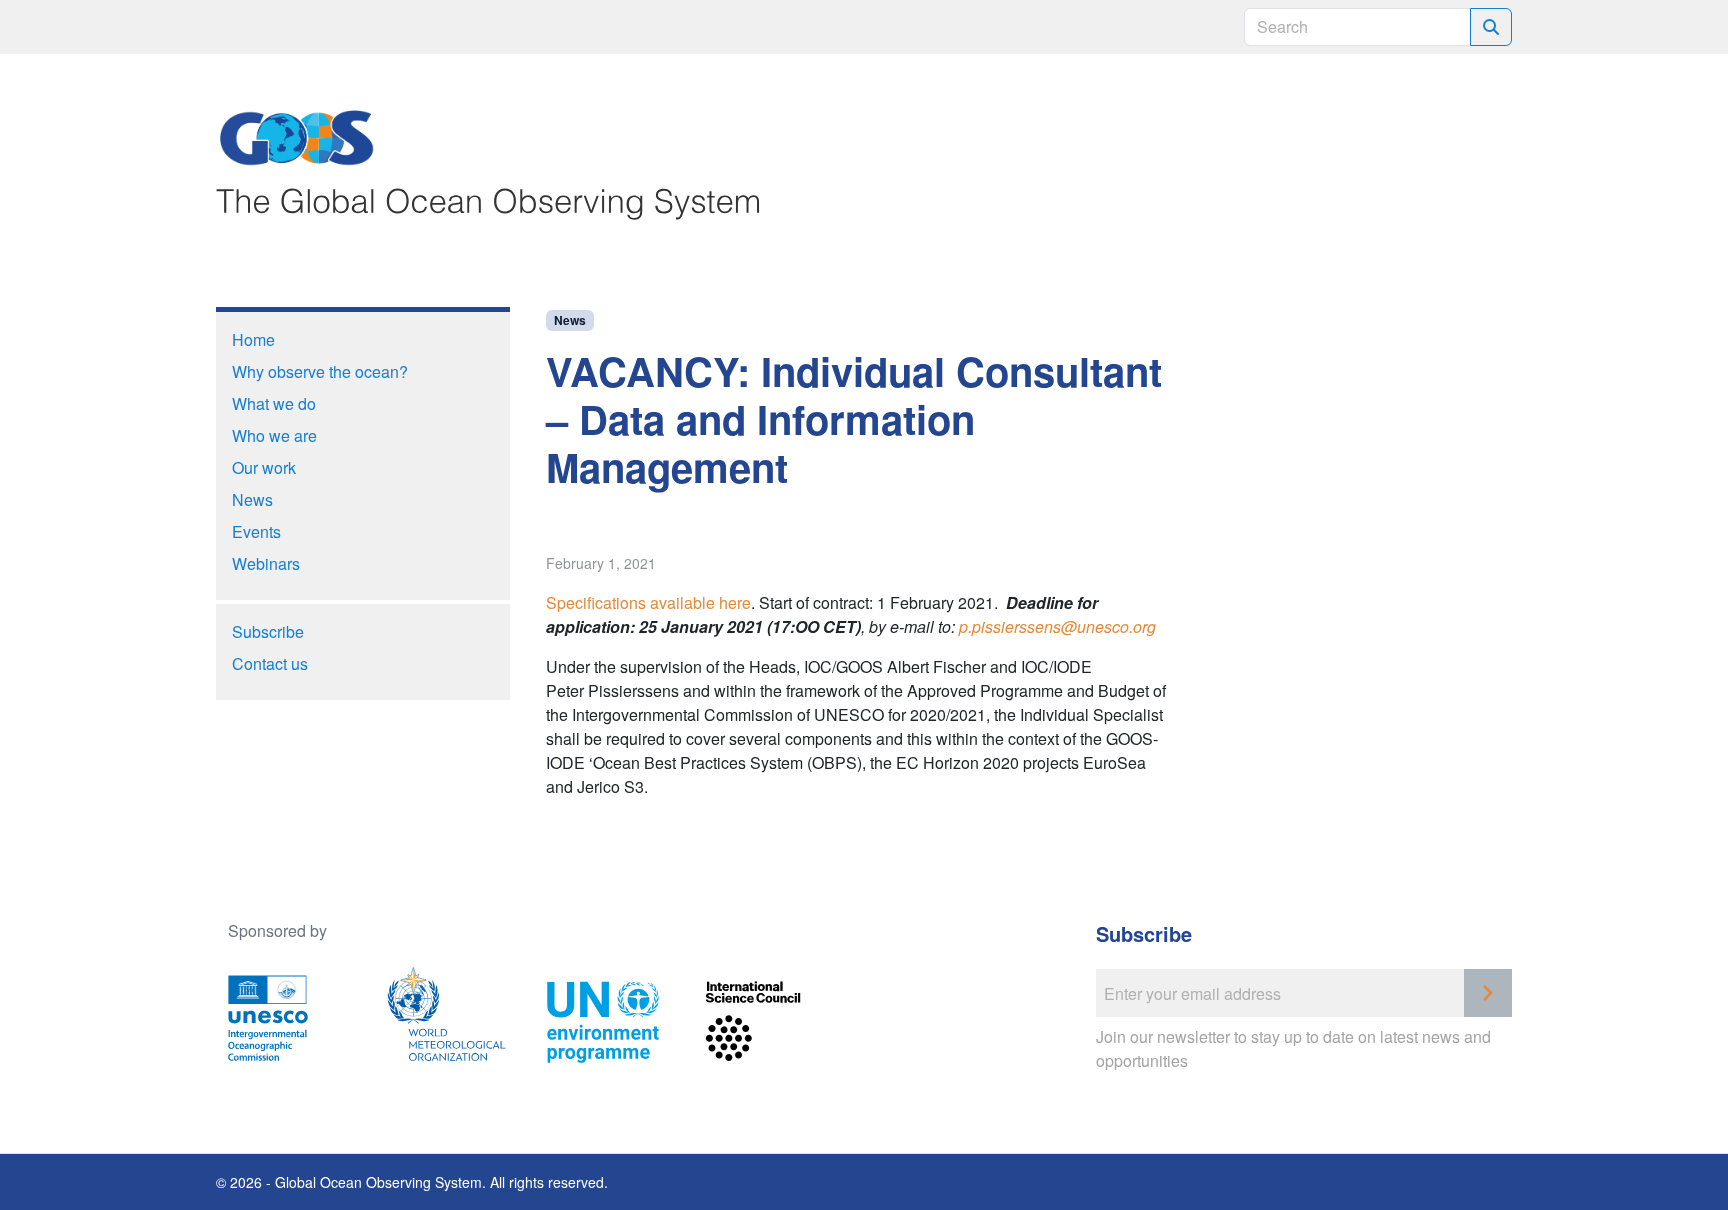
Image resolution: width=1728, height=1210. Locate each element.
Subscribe (268, 631)
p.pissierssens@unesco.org (1057, 626)
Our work (264, 467)
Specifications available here (648, 602)
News (570, 320)
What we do (274, 403)
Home (253, 339)
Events (256, 531)
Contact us (270, 663)
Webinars (266, 563)
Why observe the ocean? (320, 371)
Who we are (274, 435)
